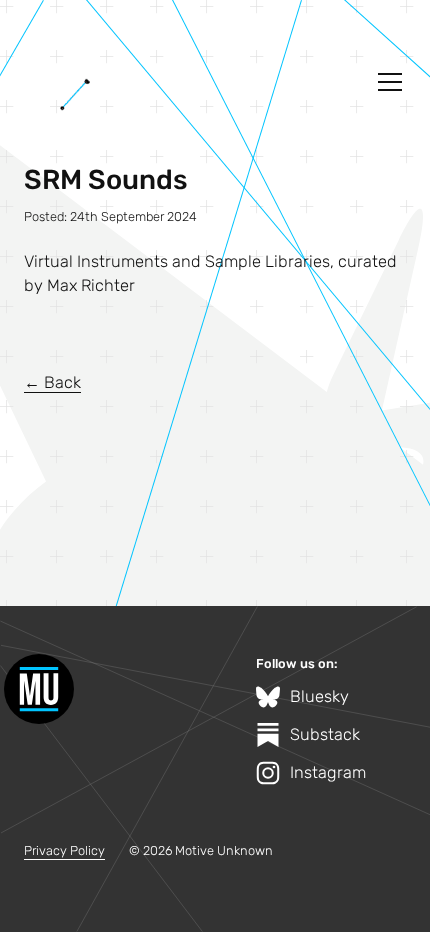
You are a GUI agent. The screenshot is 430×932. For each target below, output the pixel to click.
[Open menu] (390, 82)
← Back (52, 382)
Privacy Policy (64, 850)
